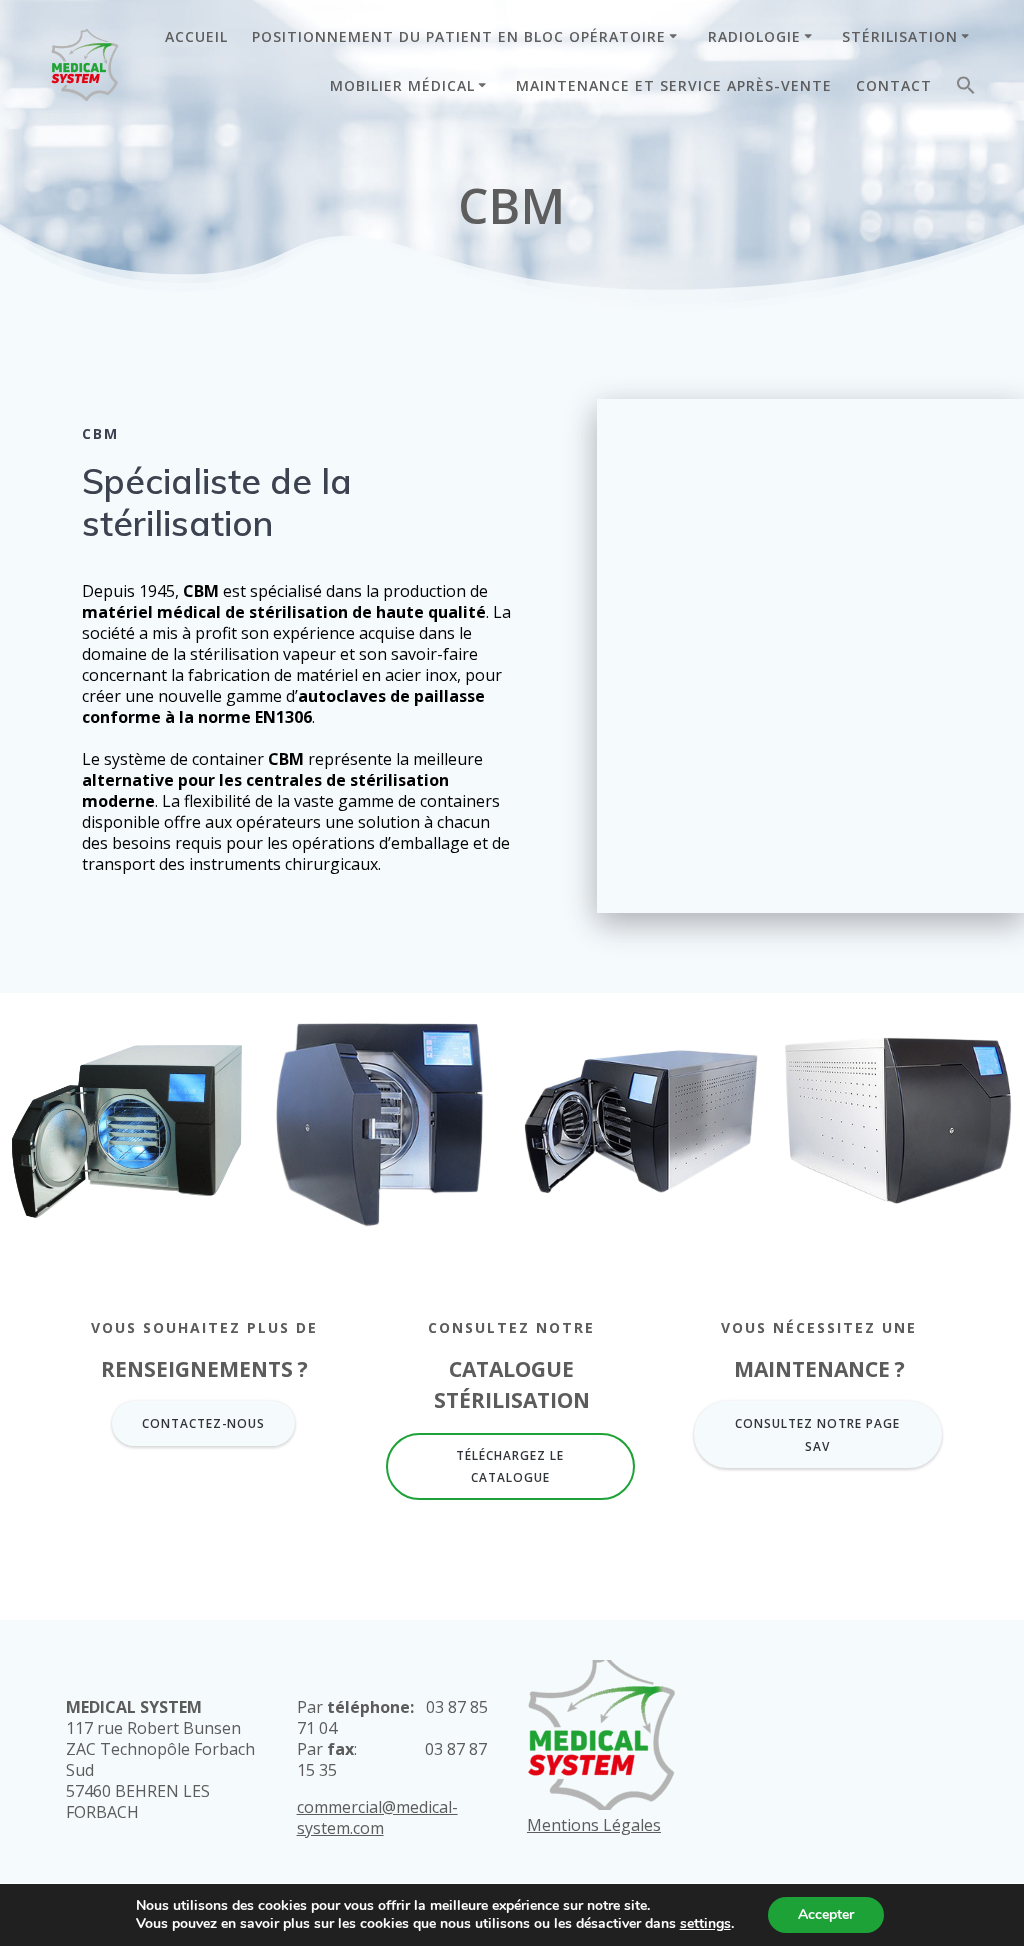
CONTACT (894, 85)
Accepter (826, 1914)
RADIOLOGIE (754, 36)
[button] (966, 89)
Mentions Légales (594, 1825)
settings (705, 1924)
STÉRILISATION (900, 36)
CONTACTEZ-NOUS (203, 1423)
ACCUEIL (196, 36)
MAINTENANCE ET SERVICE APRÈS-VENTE (674, 85)
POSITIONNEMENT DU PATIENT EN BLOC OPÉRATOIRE (459, 36)
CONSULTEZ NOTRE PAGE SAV (817, 1434)
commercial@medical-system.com (377, 1817)
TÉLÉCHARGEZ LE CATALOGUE (510, 1466)
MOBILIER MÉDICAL (402, 85)
